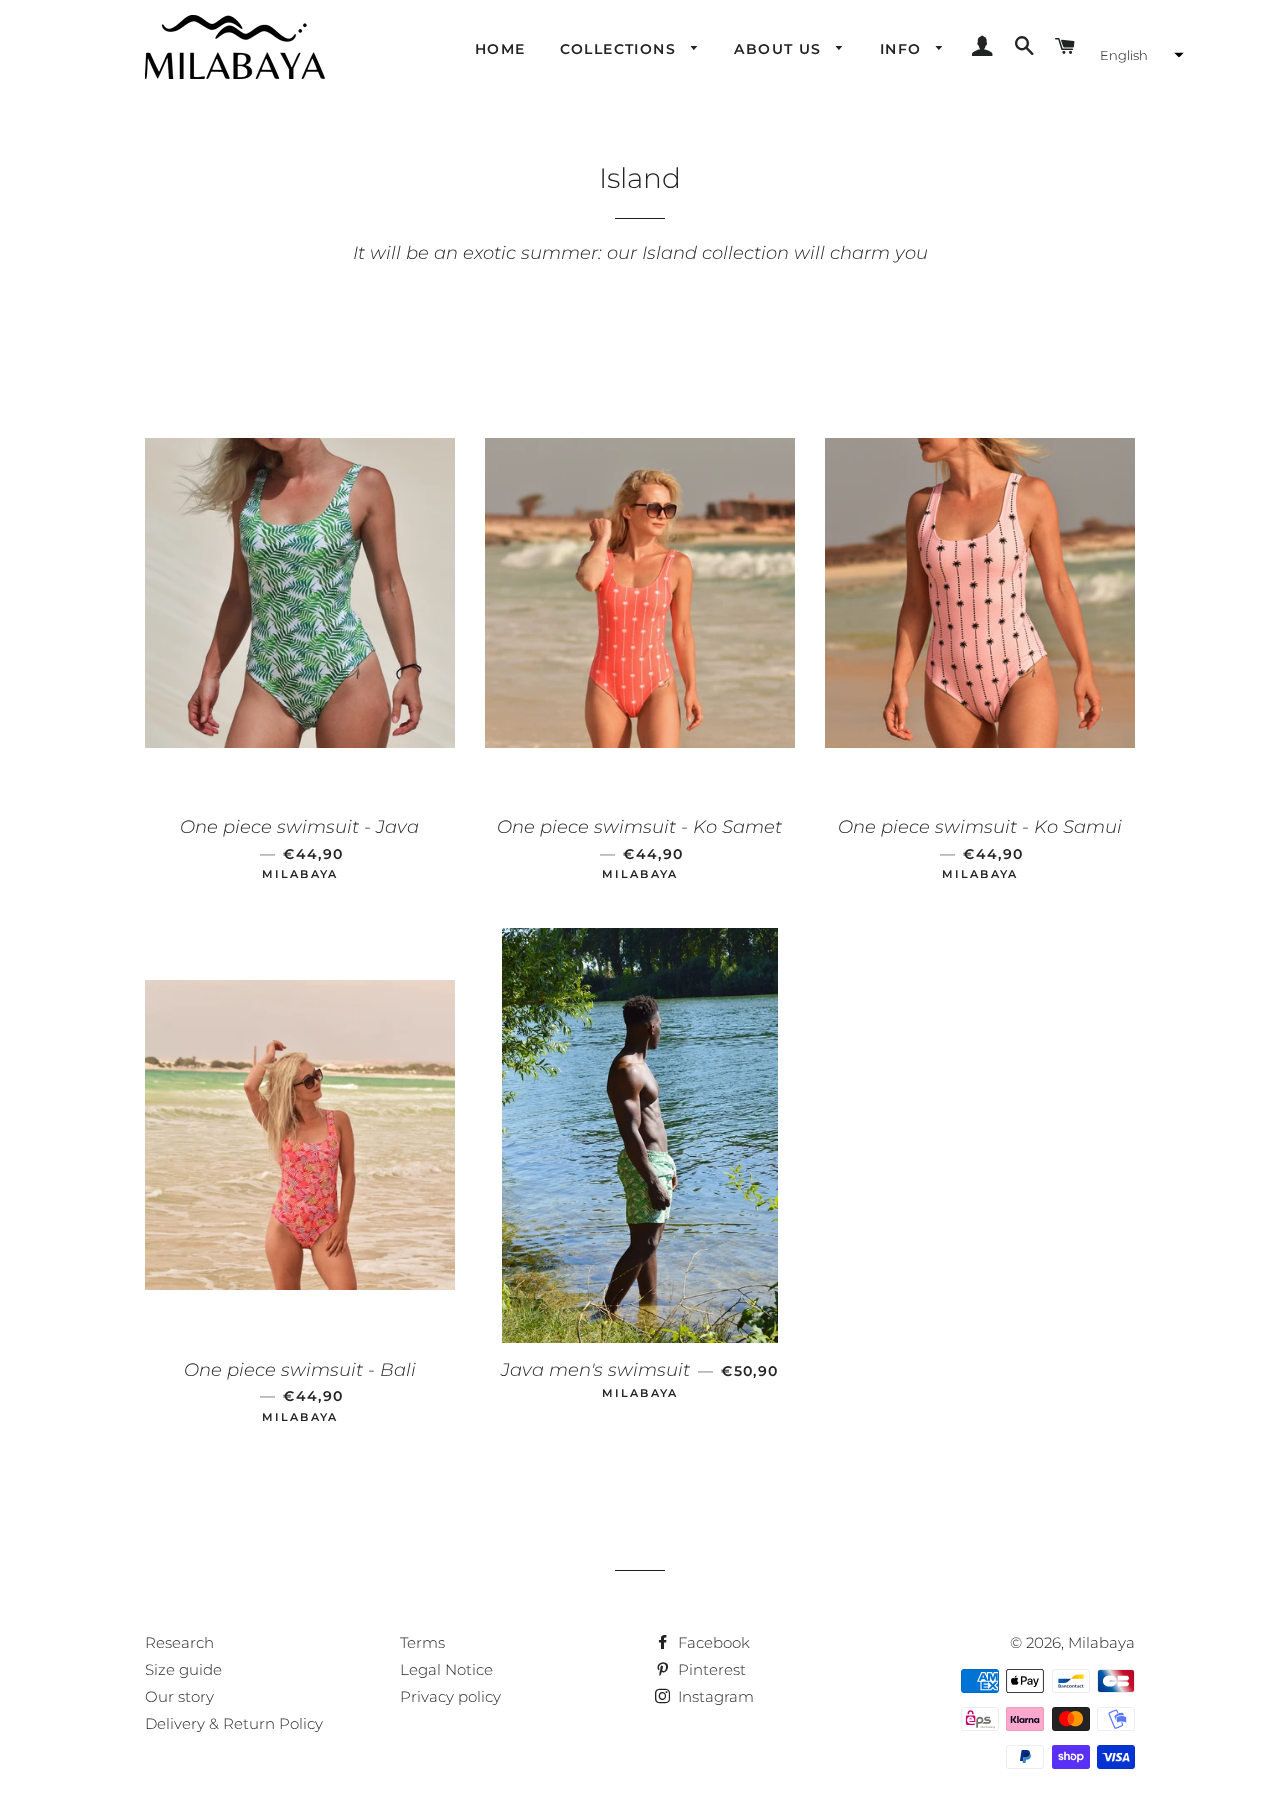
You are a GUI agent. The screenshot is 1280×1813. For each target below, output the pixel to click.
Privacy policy (450, 1696)
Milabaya (1101, 1642)
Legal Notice (446, 1669)
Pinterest (710, 1669)
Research (179, 1642)
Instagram (714, 1696)
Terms (422, 1642)
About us (780, 49)
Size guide (183, 1669)
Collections (621, 49)
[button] (1139, 55)
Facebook (712, 1642)
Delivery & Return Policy (234, 1723)
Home (500, 49)
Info (903, 49)
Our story (179, 1696)
